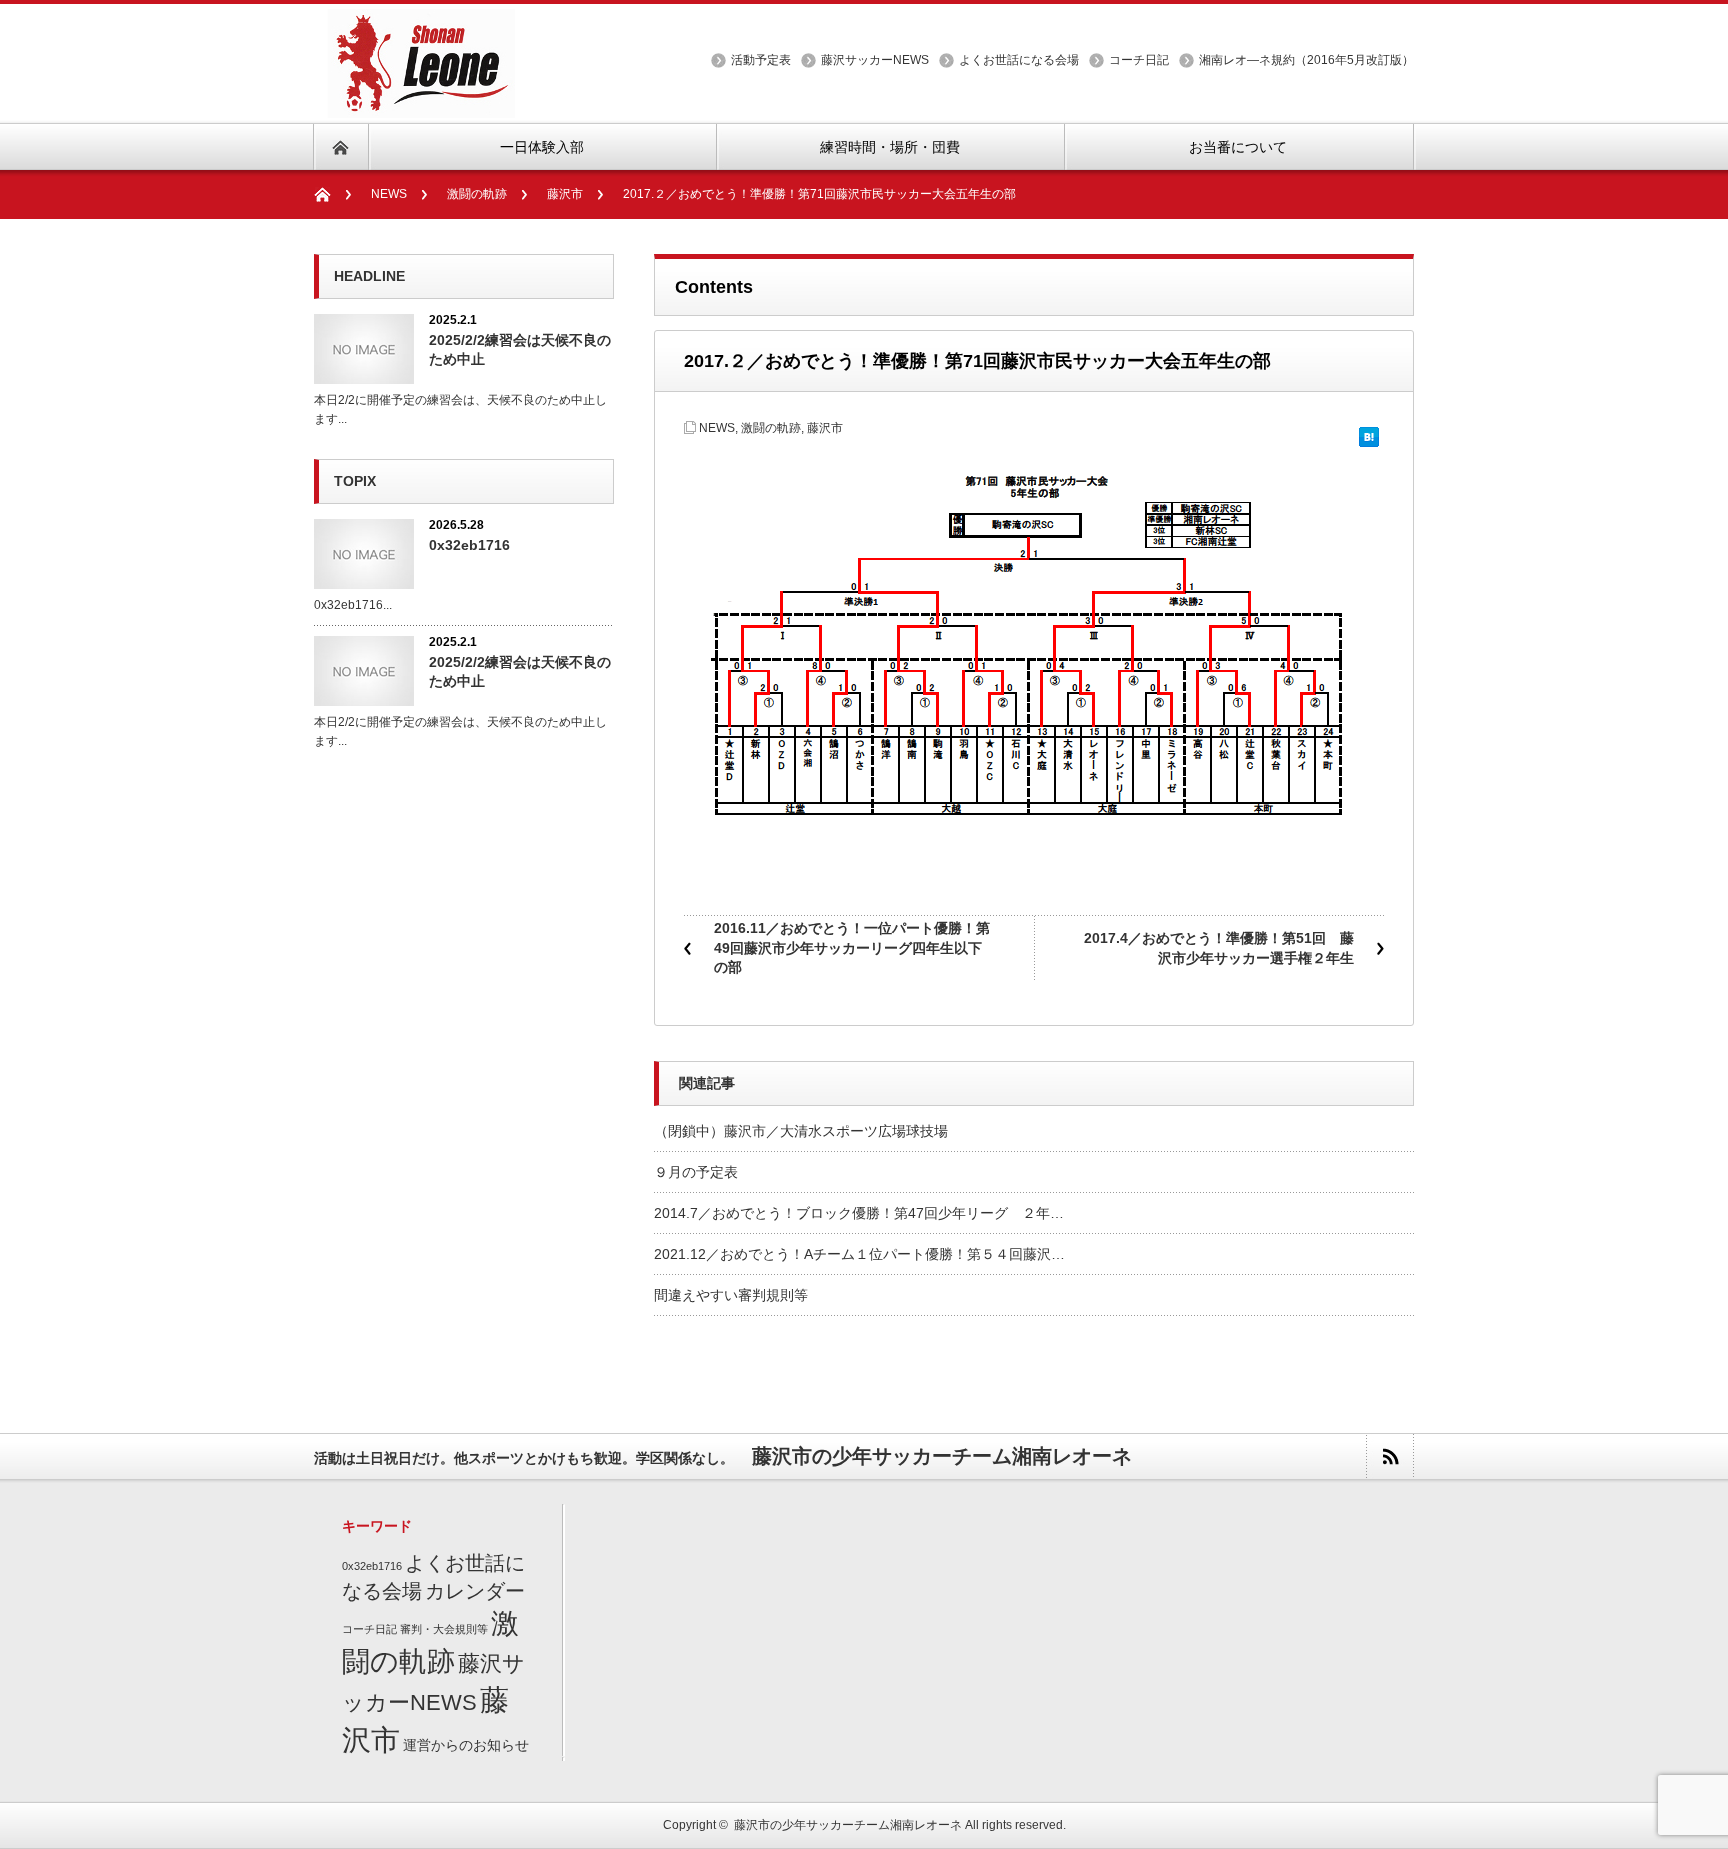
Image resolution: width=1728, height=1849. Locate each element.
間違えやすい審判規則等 (731, 1295)
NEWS (389, 194)
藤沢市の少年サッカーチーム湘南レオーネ (848, 1825)
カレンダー (475, 1591)
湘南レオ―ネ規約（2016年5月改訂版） (1306, 60)
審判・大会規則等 (444, 1629)
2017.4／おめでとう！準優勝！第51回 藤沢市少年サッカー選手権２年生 (1219, 948)
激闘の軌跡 (477, 194)
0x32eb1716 (469, 545)
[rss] (1389, 1456)
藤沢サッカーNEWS (875, 60)
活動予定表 (761, 60)
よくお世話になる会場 (1019, 60)
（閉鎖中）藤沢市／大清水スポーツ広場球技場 (801, 1131)
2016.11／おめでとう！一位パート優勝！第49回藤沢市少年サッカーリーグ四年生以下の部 (852, 947)
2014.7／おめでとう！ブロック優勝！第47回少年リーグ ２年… (859, 1213)
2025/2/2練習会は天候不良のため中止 (520, 349)
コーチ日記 (1139, 60)
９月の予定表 (696, 1172)
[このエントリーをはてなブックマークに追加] (1369, 430)
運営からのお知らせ (466, 1745)
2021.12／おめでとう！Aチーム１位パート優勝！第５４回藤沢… (859, 1254)
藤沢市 (565, 194)
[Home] (332, 194)
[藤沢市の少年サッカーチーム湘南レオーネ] (415, 105)
